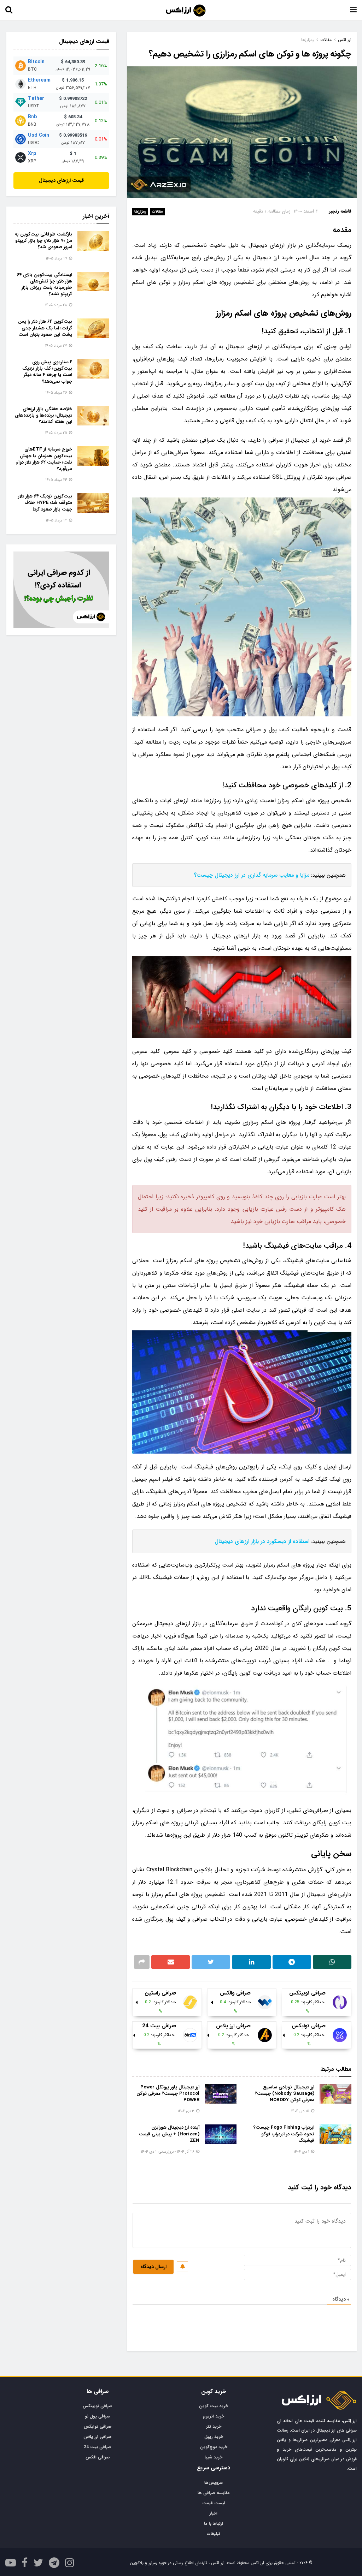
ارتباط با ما (214, 2524)
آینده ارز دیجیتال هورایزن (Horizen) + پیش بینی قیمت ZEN (169, 2134)
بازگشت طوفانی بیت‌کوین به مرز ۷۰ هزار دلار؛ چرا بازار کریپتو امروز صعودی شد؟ (43, 241)
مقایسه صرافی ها (214, 2493)
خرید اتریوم (214, 2416)
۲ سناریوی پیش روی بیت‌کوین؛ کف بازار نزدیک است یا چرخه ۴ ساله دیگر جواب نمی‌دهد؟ (47, 372)
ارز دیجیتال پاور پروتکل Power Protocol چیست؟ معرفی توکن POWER (168, 2094)
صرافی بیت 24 (98, 2447)
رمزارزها (140, 212)
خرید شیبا (214, 2457)
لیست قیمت (214, 2503)
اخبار (214, 2513)
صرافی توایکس (98, 2426)
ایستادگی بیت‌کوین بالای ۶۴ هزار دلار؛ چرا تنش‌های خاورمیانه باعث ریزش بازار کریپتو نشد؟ (45, 285)
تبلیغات (214, 2534)
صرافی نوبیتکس (98, 2406)
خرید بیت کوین (214, 2406)
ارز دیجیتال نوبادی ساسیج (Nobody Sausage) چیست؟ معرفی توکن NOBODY (285, 2094)
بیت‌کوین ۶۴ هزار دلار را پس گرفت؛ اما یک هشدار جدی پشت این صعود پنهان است (45, 328)
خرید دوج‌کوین (214, 2447)
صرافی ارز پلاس (98, 2437)
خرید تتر (214, 2426)
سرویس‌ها (214, 2483)
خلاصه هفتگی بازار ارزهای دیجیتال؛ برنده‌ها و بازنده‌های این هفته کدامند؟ (43, 415)
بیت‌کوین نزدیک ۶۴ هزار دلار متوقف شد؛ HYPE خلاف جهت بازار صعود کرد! (45, 503)
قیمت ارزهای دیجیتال (61, 180)
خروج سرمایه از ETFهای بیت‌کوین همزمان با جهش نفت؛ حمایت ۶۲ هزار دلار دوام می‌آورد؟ (44, 459)
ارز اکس (345, 40)
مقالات (326, 40)
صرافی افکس (98, 2457)
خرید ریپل (214, 2437)
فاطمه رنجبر (340, 211)
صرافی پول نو (98, 2416)
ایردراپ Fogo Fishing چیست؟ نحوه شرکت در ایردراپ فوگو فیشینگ (284, 2134)
